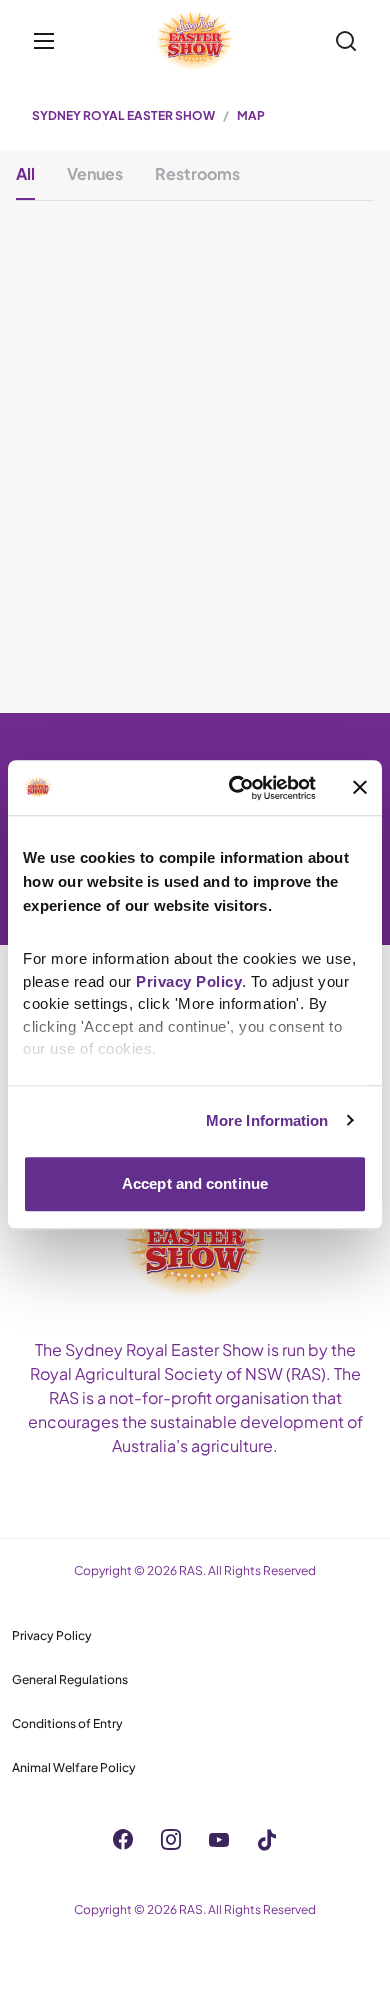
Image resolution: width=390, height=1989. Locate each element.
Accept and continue (195, 1183)
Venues (95, 173)
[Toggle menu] (44, 41)
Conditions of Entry (67, 1723)
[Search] (346, 41)
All (25, 173)
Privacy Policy (52, 1635)
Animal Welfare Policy (74, 1767)
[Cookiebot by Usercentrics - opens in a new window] (236, 788)
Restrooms (197, 173)
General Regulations (70, 1679)
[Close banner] (360, 788)
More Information (267, 1120)
